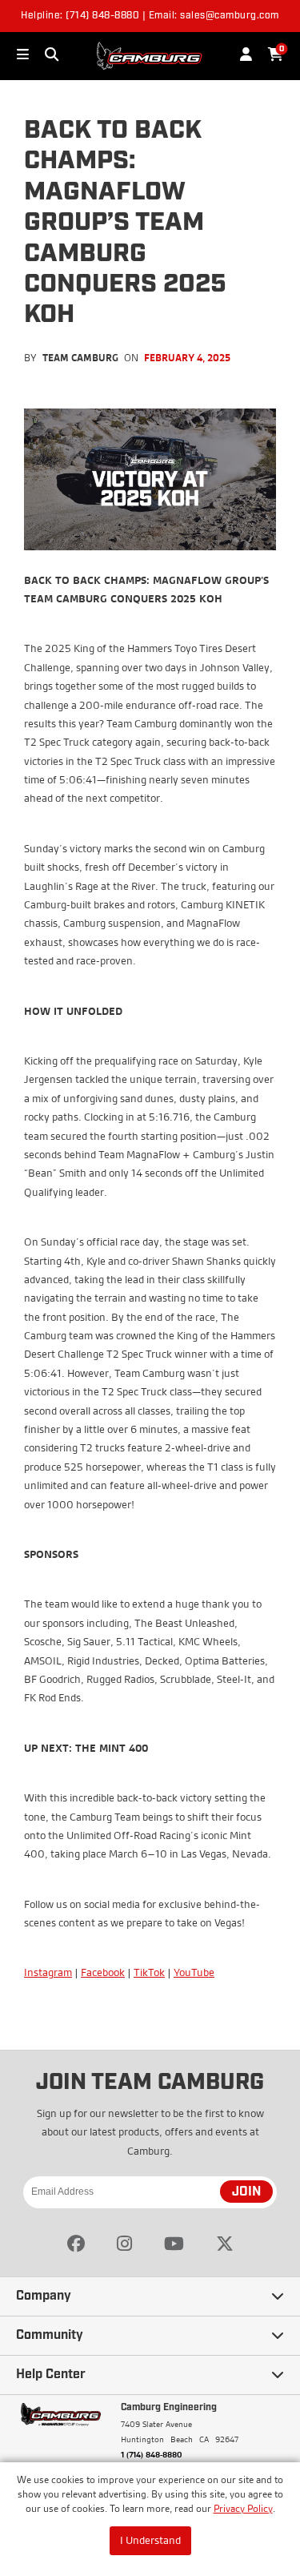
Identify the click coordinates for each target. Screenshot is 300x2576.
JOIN (246, 2192)
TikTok (149, 1972)
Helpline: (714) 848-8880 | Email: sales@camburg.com (150, 16)
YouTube (194, 1972)
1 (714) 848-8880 (152, 2454)
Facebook (103, 1972)
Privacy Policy (243, 2508)
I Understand (150, 2540)
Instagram (48, 1972)
